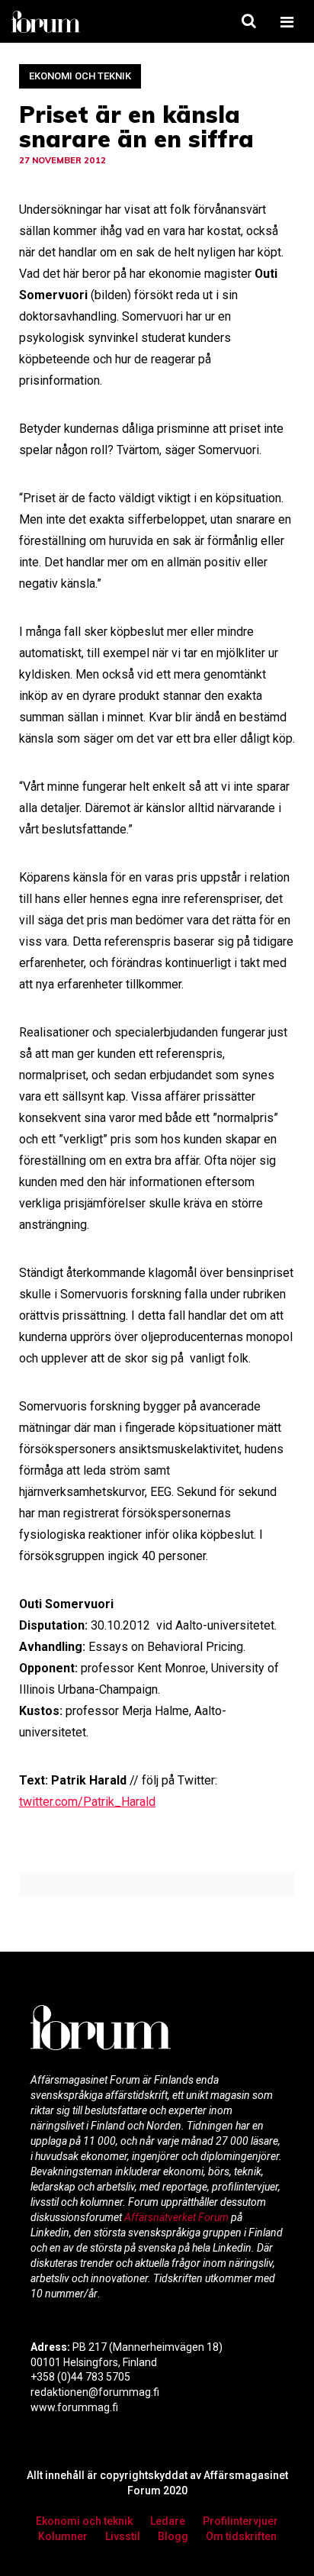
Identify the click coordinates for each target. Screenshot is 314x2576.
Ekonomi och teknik (80, 76)
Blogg (173, 2536)
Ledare (168, 2521)
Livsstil (123, 2536)
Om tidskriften (241, 2536)
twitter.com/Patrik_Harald (87, 1802)
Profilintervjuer (240, 2521)
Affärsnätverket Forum (178, 2217)
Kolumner (63, 2536)
